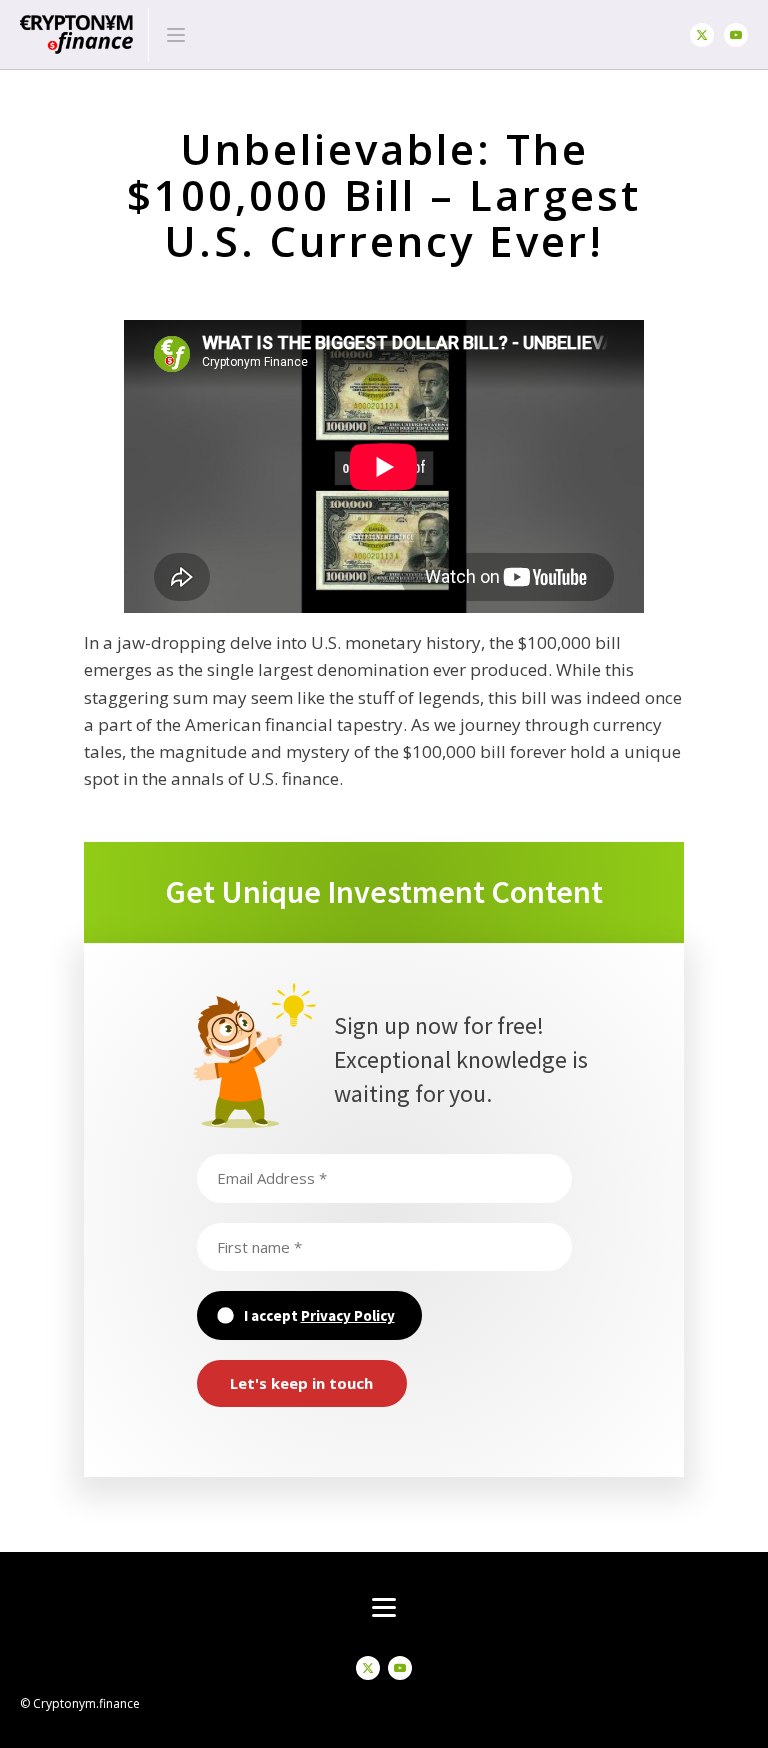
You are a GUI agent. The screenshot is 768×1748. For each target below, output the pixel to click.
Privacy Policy (348, 1315)
